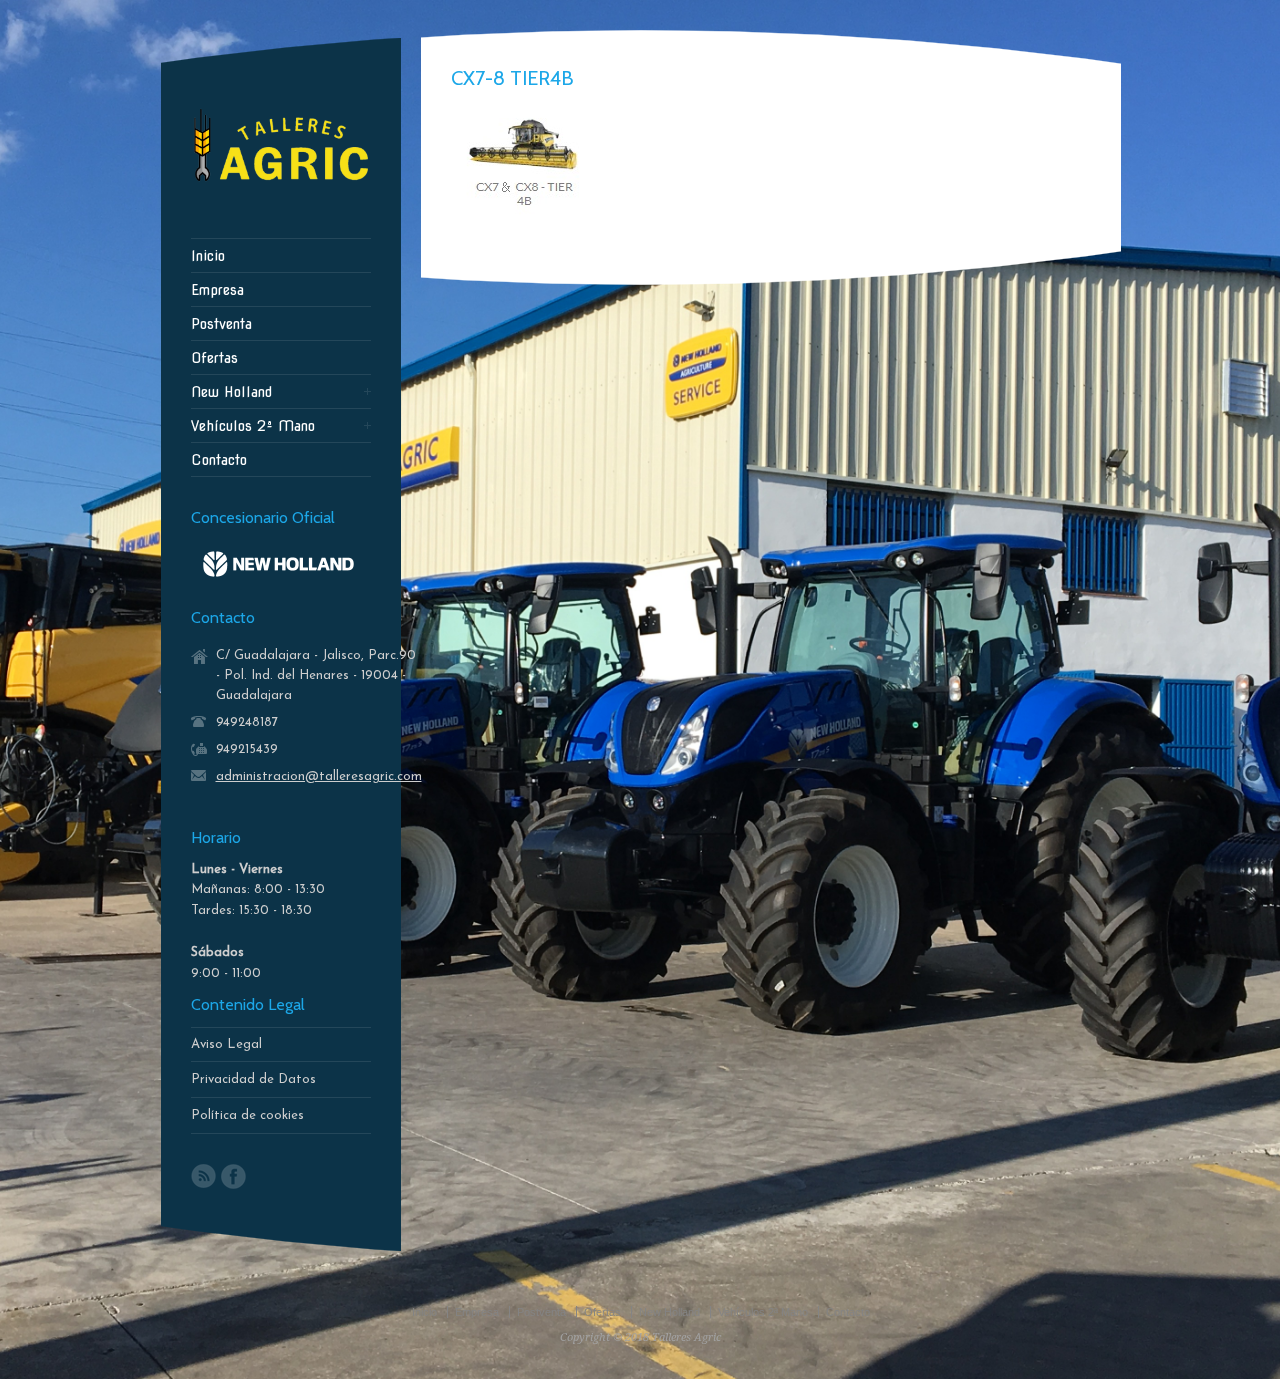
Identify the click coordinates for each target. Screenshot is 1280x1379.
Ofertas (214, 358)
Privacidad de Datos (253, 1079)
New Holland (231, 392)
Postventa (221, 324)
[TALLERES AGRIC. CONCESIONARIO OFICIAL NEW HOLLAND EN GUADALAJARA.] (281, 186)
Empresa (217, 290)
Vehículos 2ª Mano (253, 426)
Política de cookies (247, 1115)
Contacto (219, 460)
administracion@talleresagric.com (319, 776)
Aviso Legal (226, 1044)
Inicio (208, 256)
